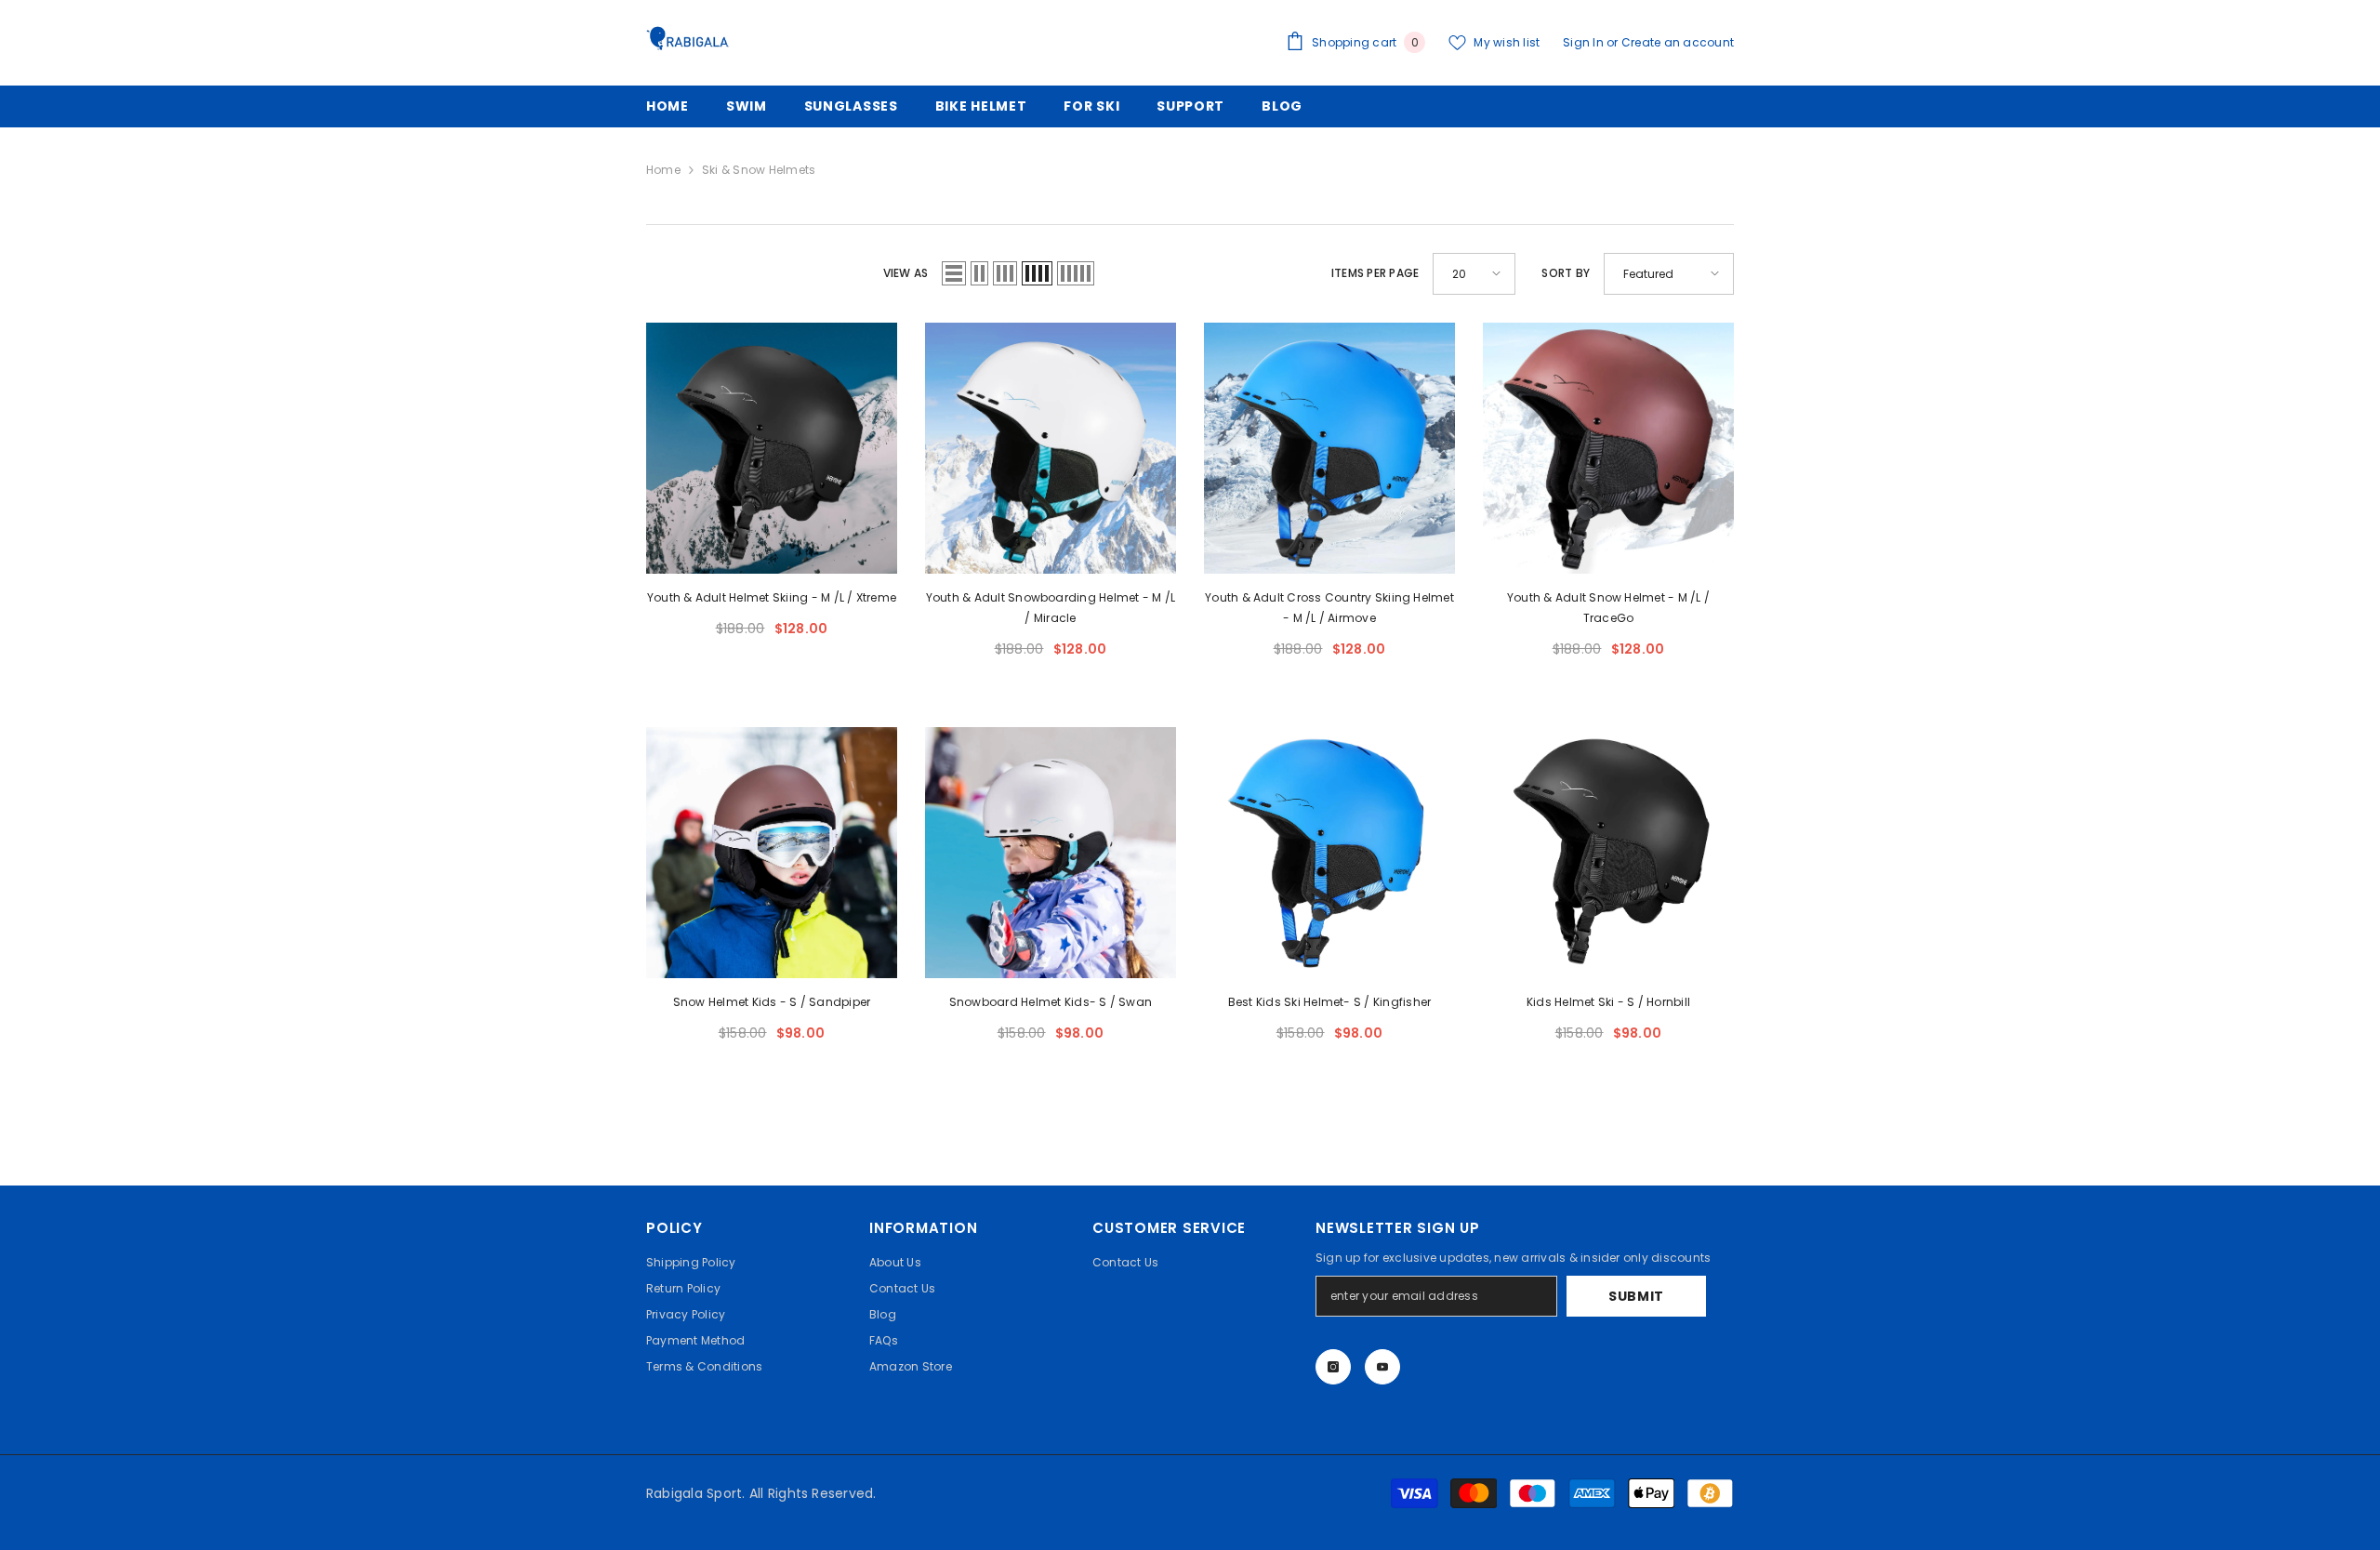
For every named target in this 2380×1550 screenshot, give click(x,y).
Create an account (1678, 42)
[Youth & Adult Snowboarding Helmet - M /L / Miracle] (1051, 448)
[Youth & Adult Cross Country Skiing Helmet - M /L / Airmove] (1329, 448)
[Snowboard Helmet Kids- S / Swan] (1051, 853)
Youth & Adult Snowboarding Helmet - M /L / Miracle (1051, 608)
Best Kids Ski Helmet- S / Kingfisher (1330, 1002)
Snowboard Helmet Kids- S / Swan (1051, 1002)
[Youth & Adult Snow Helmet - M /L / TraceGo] (1608, 448)
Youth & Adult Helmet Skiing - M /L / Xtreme (772, 597)
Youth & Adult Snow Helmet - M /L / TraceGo (1608, 608)
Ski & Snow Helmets (759, 170)
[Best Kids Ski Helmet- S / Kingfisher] (1329, 853)
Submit (1636, 1296)
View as (906, 273)
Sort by (1566, 273)
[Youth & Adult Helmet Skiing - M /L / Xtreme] (772, 448)
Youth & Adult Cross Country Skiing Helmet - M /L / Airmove (1329, 608)
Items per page (1375, 273)
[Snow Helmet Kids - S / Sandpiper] (772, 853)
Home (663, 170)
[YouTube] (1382, 1367)
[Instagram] (1333, 1367)
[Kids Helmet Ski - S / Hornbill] (1608, 853)
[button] (954, 273)
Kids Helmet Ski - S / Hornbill (1608, 1002)
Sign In (1585, 42)
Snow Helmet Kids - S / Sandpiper (772, 1002)
